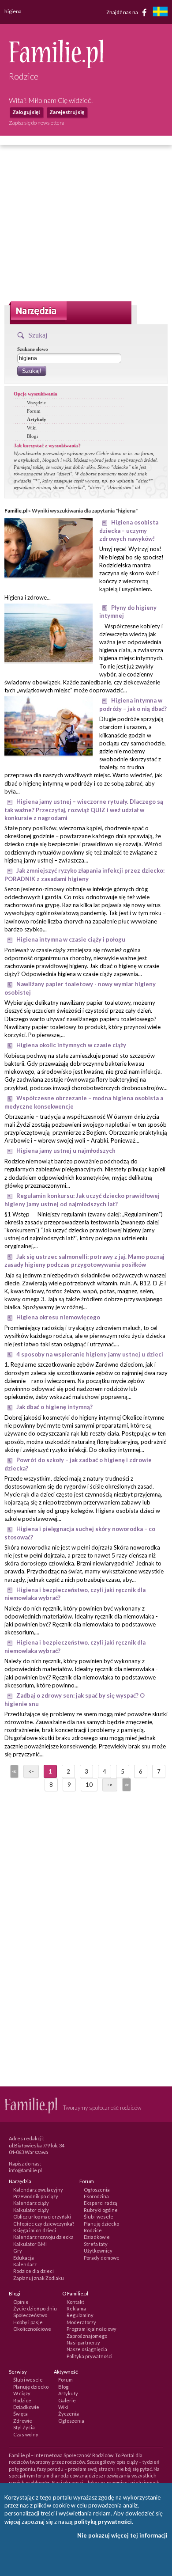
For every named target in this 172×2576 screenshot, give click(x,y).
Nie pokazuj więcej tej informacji (122, 2535)
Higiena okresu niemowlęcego (58, 1317)
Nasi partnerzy (83, 2342)
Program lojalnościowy (92, 2329)
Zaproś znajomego (87, 2336)
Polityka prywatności (90, 2356)
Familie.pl (16, 511)
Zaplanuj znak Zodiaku (39, 2278)
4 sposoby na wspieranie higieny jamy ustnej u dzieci (90, 1354)
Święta (21, 2414)
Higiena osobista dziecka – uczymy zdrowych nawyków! (129, 530)
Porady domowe (102, 2258)
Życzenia (69, 2414)
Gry (18, 2251)
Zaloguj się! (26, 112)
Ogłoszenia (97, 2190)
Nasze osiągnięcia (87, 2349)
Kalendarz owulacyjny (38, 2190)
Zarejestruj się (67, 112)
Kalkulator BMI (30, 2244)
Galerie (67, 2400)
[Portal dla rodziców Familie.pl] (56, 66)
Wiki (32, 428)
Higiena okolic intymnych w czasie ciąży (71, 1045)
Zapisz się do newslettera (37, 123)
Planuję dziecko (101, 2224)
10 (89, 1785)
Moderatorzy (81, 2322)
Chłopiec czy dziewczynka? (44, 2224)
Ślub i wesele (99, 2217)
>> (126, 1785)
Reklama (76, 2308)
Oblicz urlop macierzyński (42, 2217)
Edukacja (24, 2258)
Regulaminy (80, 2315)
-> (110, 1785)
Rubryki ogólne (101, 2210)
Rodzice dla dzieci (34, 2271)
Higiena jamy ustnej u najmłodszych (66, 1151)
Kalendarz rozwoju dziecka (43, 2237)
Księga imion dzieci (35, 2230)
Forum (34, 411)
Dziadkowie (97, 2237)
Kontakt (75, 2302)
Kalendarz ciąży (31, 2203)
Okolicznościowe (32, 2329)
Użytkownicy (98, 2251)
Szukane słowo (33, 349)
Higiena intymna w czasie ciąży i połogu (71, 939)
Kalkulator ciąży (31, 2210)
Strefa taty (96, 2244)
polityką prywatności (103, 2522)
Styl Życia (24, 2427)
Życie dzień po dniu (35, 2308)
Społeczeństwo (30, 2315)
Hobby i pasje (28, 2322)
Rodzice (93, 2230)
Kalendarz (25, 2264)
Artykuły (37, 419)
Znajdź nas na (123, 12)
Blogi (32, 436)
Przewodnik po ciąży (36, 2196)
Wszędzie (36, 403)
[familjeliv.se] (160, 13)
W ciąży (22, 2393)
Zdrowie (23, 2421)
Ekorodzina (96, 2196)
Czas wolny (26, 2434)
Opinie (21, 2302)
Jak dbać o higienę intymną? (54, 1407)
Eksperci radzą (101, 2203)
